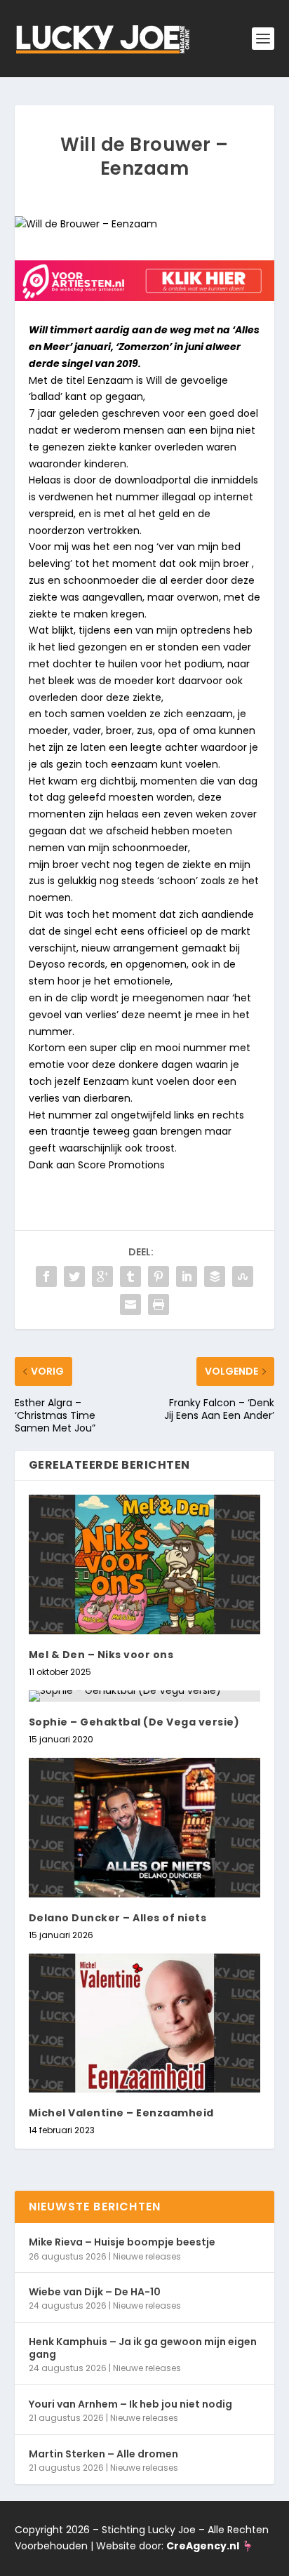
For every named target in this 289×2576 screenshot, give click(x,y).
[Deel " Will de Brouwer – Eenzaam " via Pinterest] (159, 1276)
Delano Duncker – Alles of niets (118, 1918)
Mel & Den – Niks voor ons (101, 1655)
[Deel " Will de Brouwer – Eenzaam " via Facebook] (46, 1276)
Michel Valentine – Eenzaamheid (121, 2113)
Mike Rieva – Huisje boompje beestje (122, 2242)
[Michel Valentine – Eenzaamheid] (145, 2023)
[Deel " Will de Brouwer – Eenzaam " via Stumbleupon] (243, 1276)
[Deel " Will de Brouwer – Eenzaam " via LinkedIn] (187, 1276)
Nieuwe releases (147, 2256)
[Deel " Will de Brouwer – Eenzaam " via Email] (130, 1304)
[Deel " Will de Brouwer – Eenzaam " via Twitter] (74, 1276)
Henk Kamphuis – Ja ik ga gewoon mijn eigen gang (143, 2348)
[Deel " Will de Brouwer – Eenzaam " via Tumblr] (130, 1276)
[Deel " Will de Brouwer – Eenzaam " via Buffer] (215, 1276)
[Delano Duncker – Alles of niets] (145, 1827)
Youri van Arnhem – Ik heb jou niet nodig (130, 2404)
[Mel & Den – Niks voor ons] (145, 1564)
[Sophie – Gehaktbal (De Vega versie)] (145, 1696)
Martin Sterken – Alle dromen (103, 2454)
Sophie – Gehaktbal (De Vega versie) (134, 1722)
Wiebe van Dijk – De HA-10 (95, 2292)
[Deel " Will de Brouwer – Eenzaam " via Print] (159, 1304)
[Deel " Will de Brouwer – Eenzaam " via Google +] (102, 1276)
